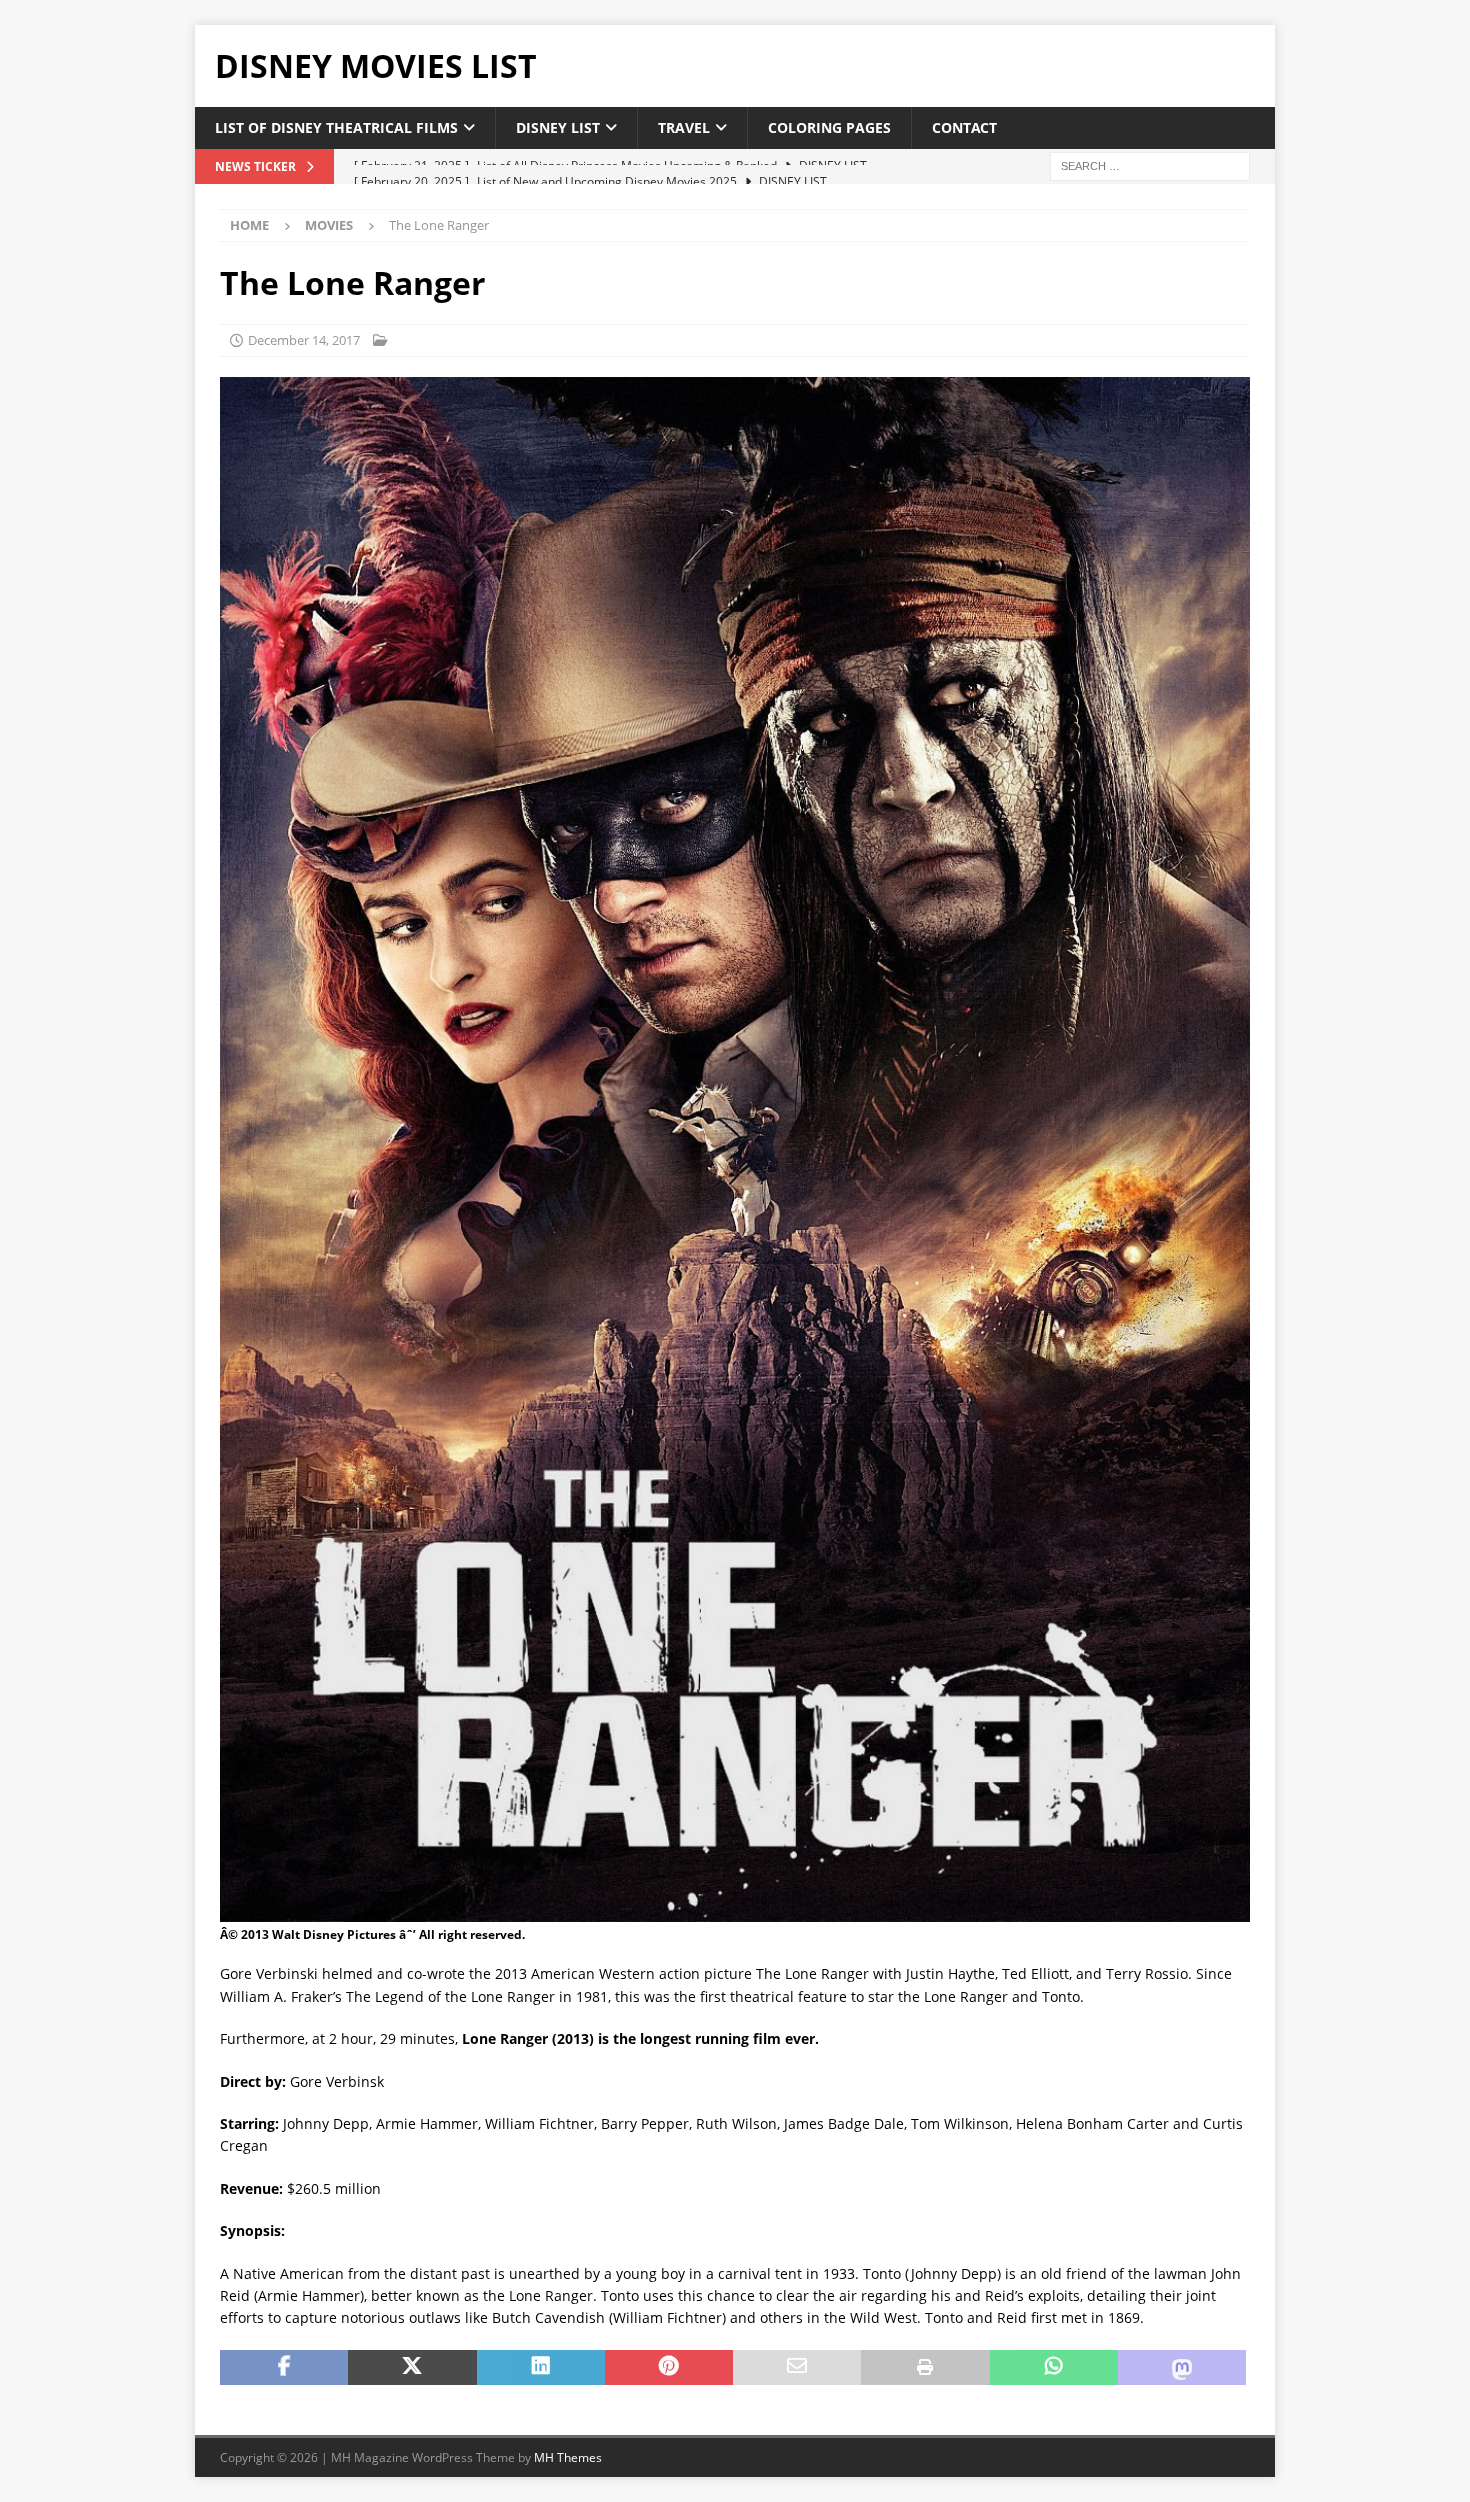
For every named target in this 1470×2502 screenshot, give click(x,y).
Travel (684, 127)
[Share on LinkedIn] (541, 2368)
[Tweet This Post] (412, 2368)
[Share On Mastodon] (1182, 2368)
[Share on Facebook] (284, 2368)
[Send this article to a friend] (797, 2368)
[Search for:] (1150, 165)
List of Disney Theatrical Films (336, 127)
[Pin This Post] (669, 2368)
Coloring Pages (829, 127)
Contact (964, 127)
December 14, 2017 (304, 340)
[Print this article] (925, 2368)
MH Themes (568, 2457)
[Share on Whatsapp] (1054, 2368)
